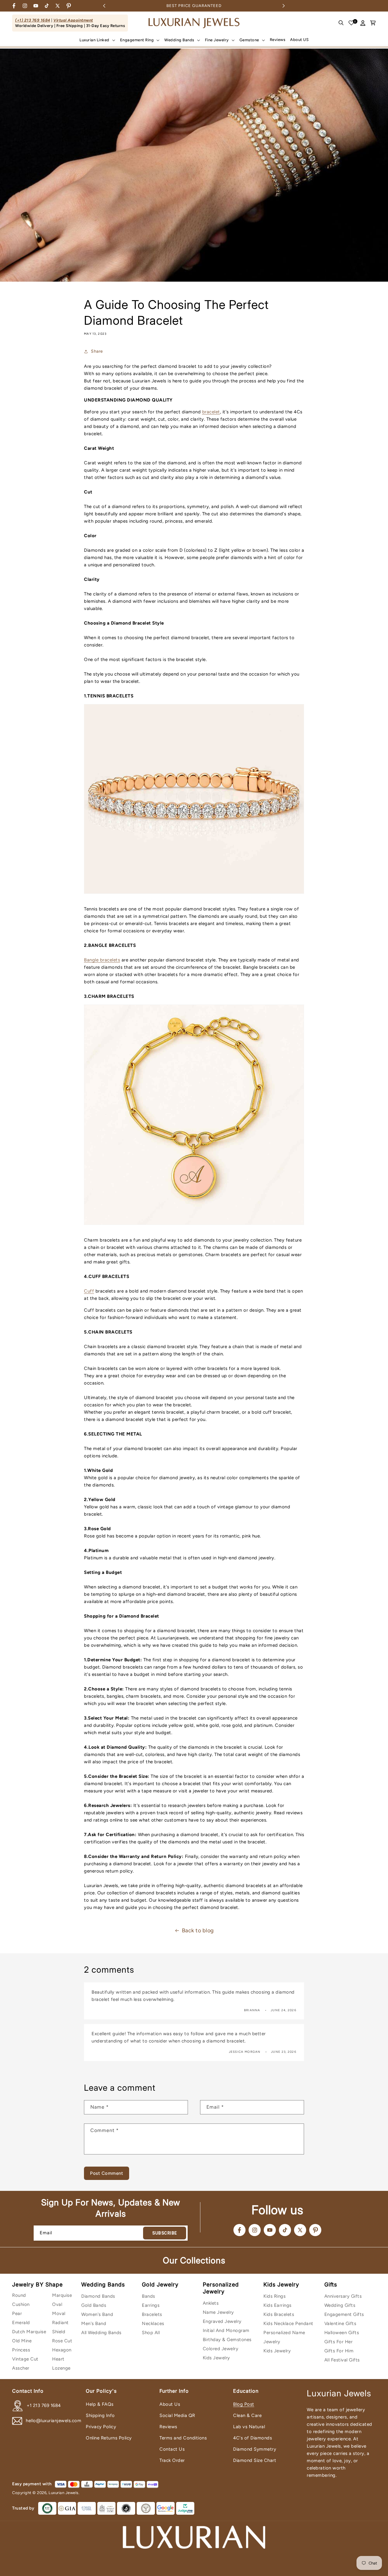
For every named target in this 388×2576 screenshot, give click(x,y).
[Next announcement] (284, 6)
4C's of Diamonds (253, 2438)
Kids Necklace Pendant (288, 2323)
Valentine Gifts (340, 2323)
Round (19, 2295)
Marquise (62, 2295)
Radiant (60, 2323)
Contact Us (172, 2449)
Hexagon (62, 2350)
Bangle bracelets (102, 960)
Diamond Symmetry (255, 2449)
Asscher (21, 2368)
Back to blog (198, 1930)
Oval (57, 2304)
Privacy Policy (101, 2427)
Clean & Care (247, 2415)
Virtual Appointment (73, 20)
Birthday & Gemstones (227, 2340)
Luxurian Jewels (64, 2493)
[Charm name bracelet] (194, 1228)
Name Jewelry (218, 2312)
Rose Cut (62, 2341)
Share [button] (97, 351)
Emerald (21, 2323)
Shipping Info (100, 2415)
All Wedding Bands (101, 2333)
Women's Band (97, 2314)
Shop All (151, 2333)
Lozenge (61, 2368)
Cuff (89, 1291)
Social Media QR (177, 2415)
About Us (170, 2404)
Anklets (211, 2303)
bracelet (211, 412)
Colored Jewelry (221, 2349)
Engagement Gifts (344, 2314)
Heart (58, 2359)
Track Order (172, 2460)
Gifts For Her (339, 2342)
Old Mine (22, 2341)
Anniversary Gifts (343, 2296)
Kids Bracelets (279, 2314)
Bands (149, 2296)
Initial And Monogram (226, 2330)
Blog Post (244, 2404)
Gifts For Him (339, 2351)
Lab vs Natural (249, 2427)
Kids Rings (274, 2296)
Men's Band (94, 2323)
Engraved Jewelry (222, 2321)
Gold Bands (94, 2305)
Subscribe (165, 2233)
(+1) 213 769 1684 (33, 20)
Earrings (151, 2305)
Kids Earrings (278, 2305)
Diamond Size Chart (255, 2460)
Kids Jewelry (216, 2358)
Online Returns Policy (109, 2438)
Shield (59, 2332)
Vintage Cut (25, 2359)
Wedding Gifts (340, 2305)
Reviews (168, 2427)
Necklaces (153, 2323)
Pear (17, 2313)
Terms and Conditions (183, 2438)
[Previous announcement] (104, 6)
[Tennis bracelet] (194, 897)
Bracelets (152, 2314)
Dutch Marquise (29, 2332)
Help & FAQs (100, 2404)
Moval (59, 2313)
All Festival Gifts (342, 2360)
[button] (97, 40)
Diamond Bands (98, 2296)
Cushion (21, 2304)
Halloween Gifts (342, 2333)
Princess (21, 2350)
